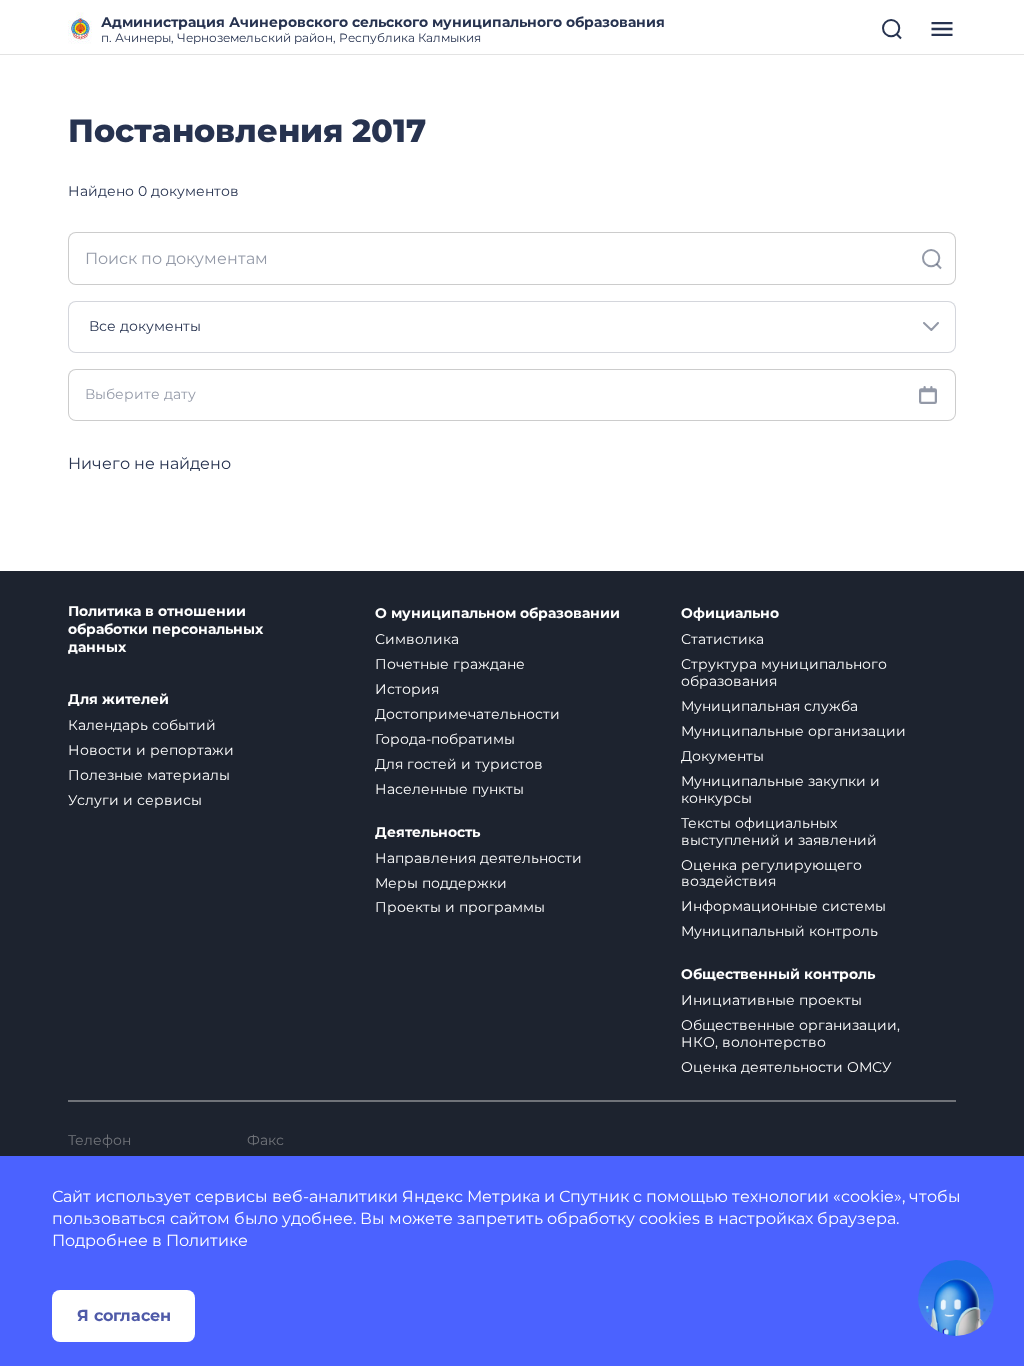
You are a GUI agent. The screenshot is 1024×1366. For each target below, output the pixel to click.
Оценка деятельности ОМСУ (786, 1067)
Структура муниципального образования (784, 672)
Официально (730, 613)
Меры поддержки (441, 883)
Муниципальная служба (769, 706)
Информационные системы (783, 906)
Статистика (722, 639)
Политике (207, 1240)
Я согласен (124, 1315)
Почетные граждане (450, 664)
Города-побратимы (445, 739)
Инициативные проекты (771, 1000)
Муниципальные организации (793, 731)
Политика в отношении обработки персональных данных (165, 629)
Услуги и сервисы (135, 800)
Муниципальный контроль (779, 931)
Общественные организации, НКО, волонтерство (790, 1033)
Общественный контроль (778, 974)
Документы (722, 756)
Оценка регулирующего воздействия (771, 873)
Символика (417, 639)
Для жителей (118, 699)
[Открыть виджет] (956, 1298)
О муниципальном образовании (497, 613)
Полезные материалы (149, 775)
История (407, 689)
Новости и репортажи (151, 750)
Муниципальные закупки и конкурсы (780, 789)
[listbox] (512, 327)
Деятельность (427, 832)
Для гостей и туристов (459, 764)
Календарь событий (142, 725)
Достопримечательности (467, 714)
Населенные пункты (449, 789)
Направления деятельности (478, 858)
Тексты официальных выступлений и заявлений (779, 831)
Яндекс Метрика (471, 1196)
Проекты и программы (460, 907)
